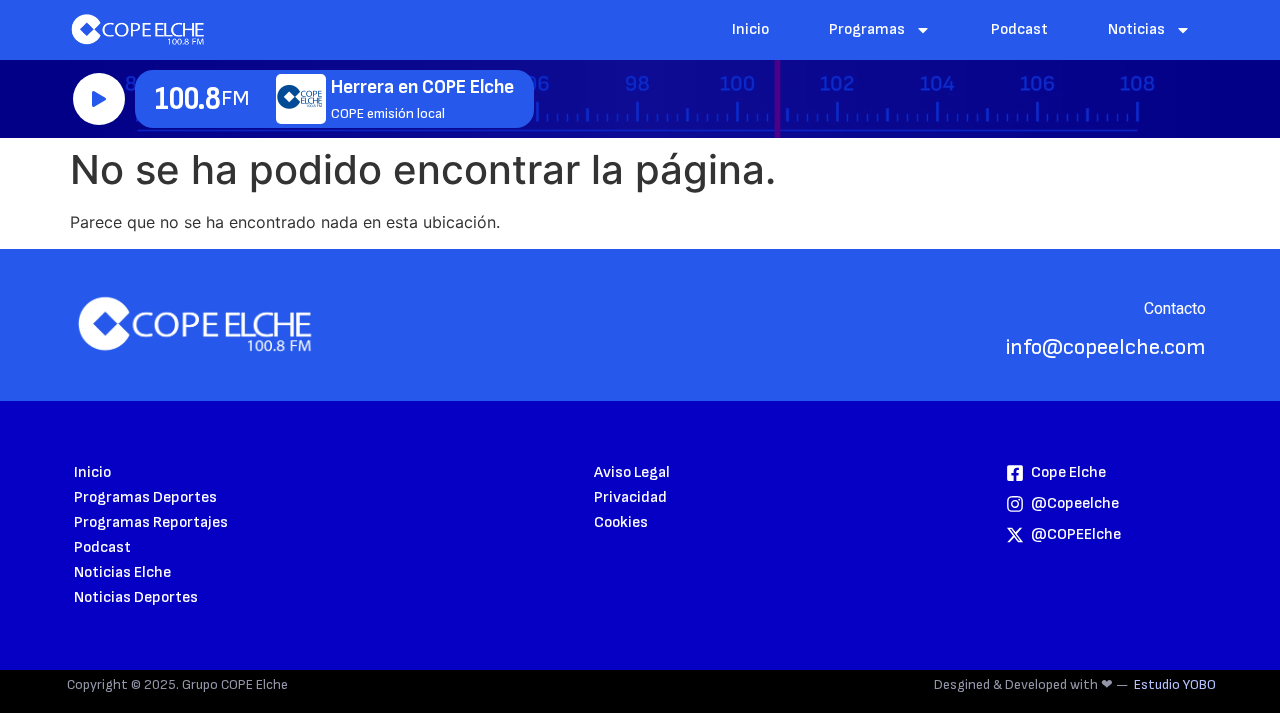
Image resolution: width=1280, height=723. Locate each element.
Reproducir (99, 99)
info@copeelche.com (1106, 347)
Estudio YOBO (1175, 684)
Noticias (1136, 29)
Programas (867, 29)
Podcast (1019, 29)
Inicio (750, 29)
